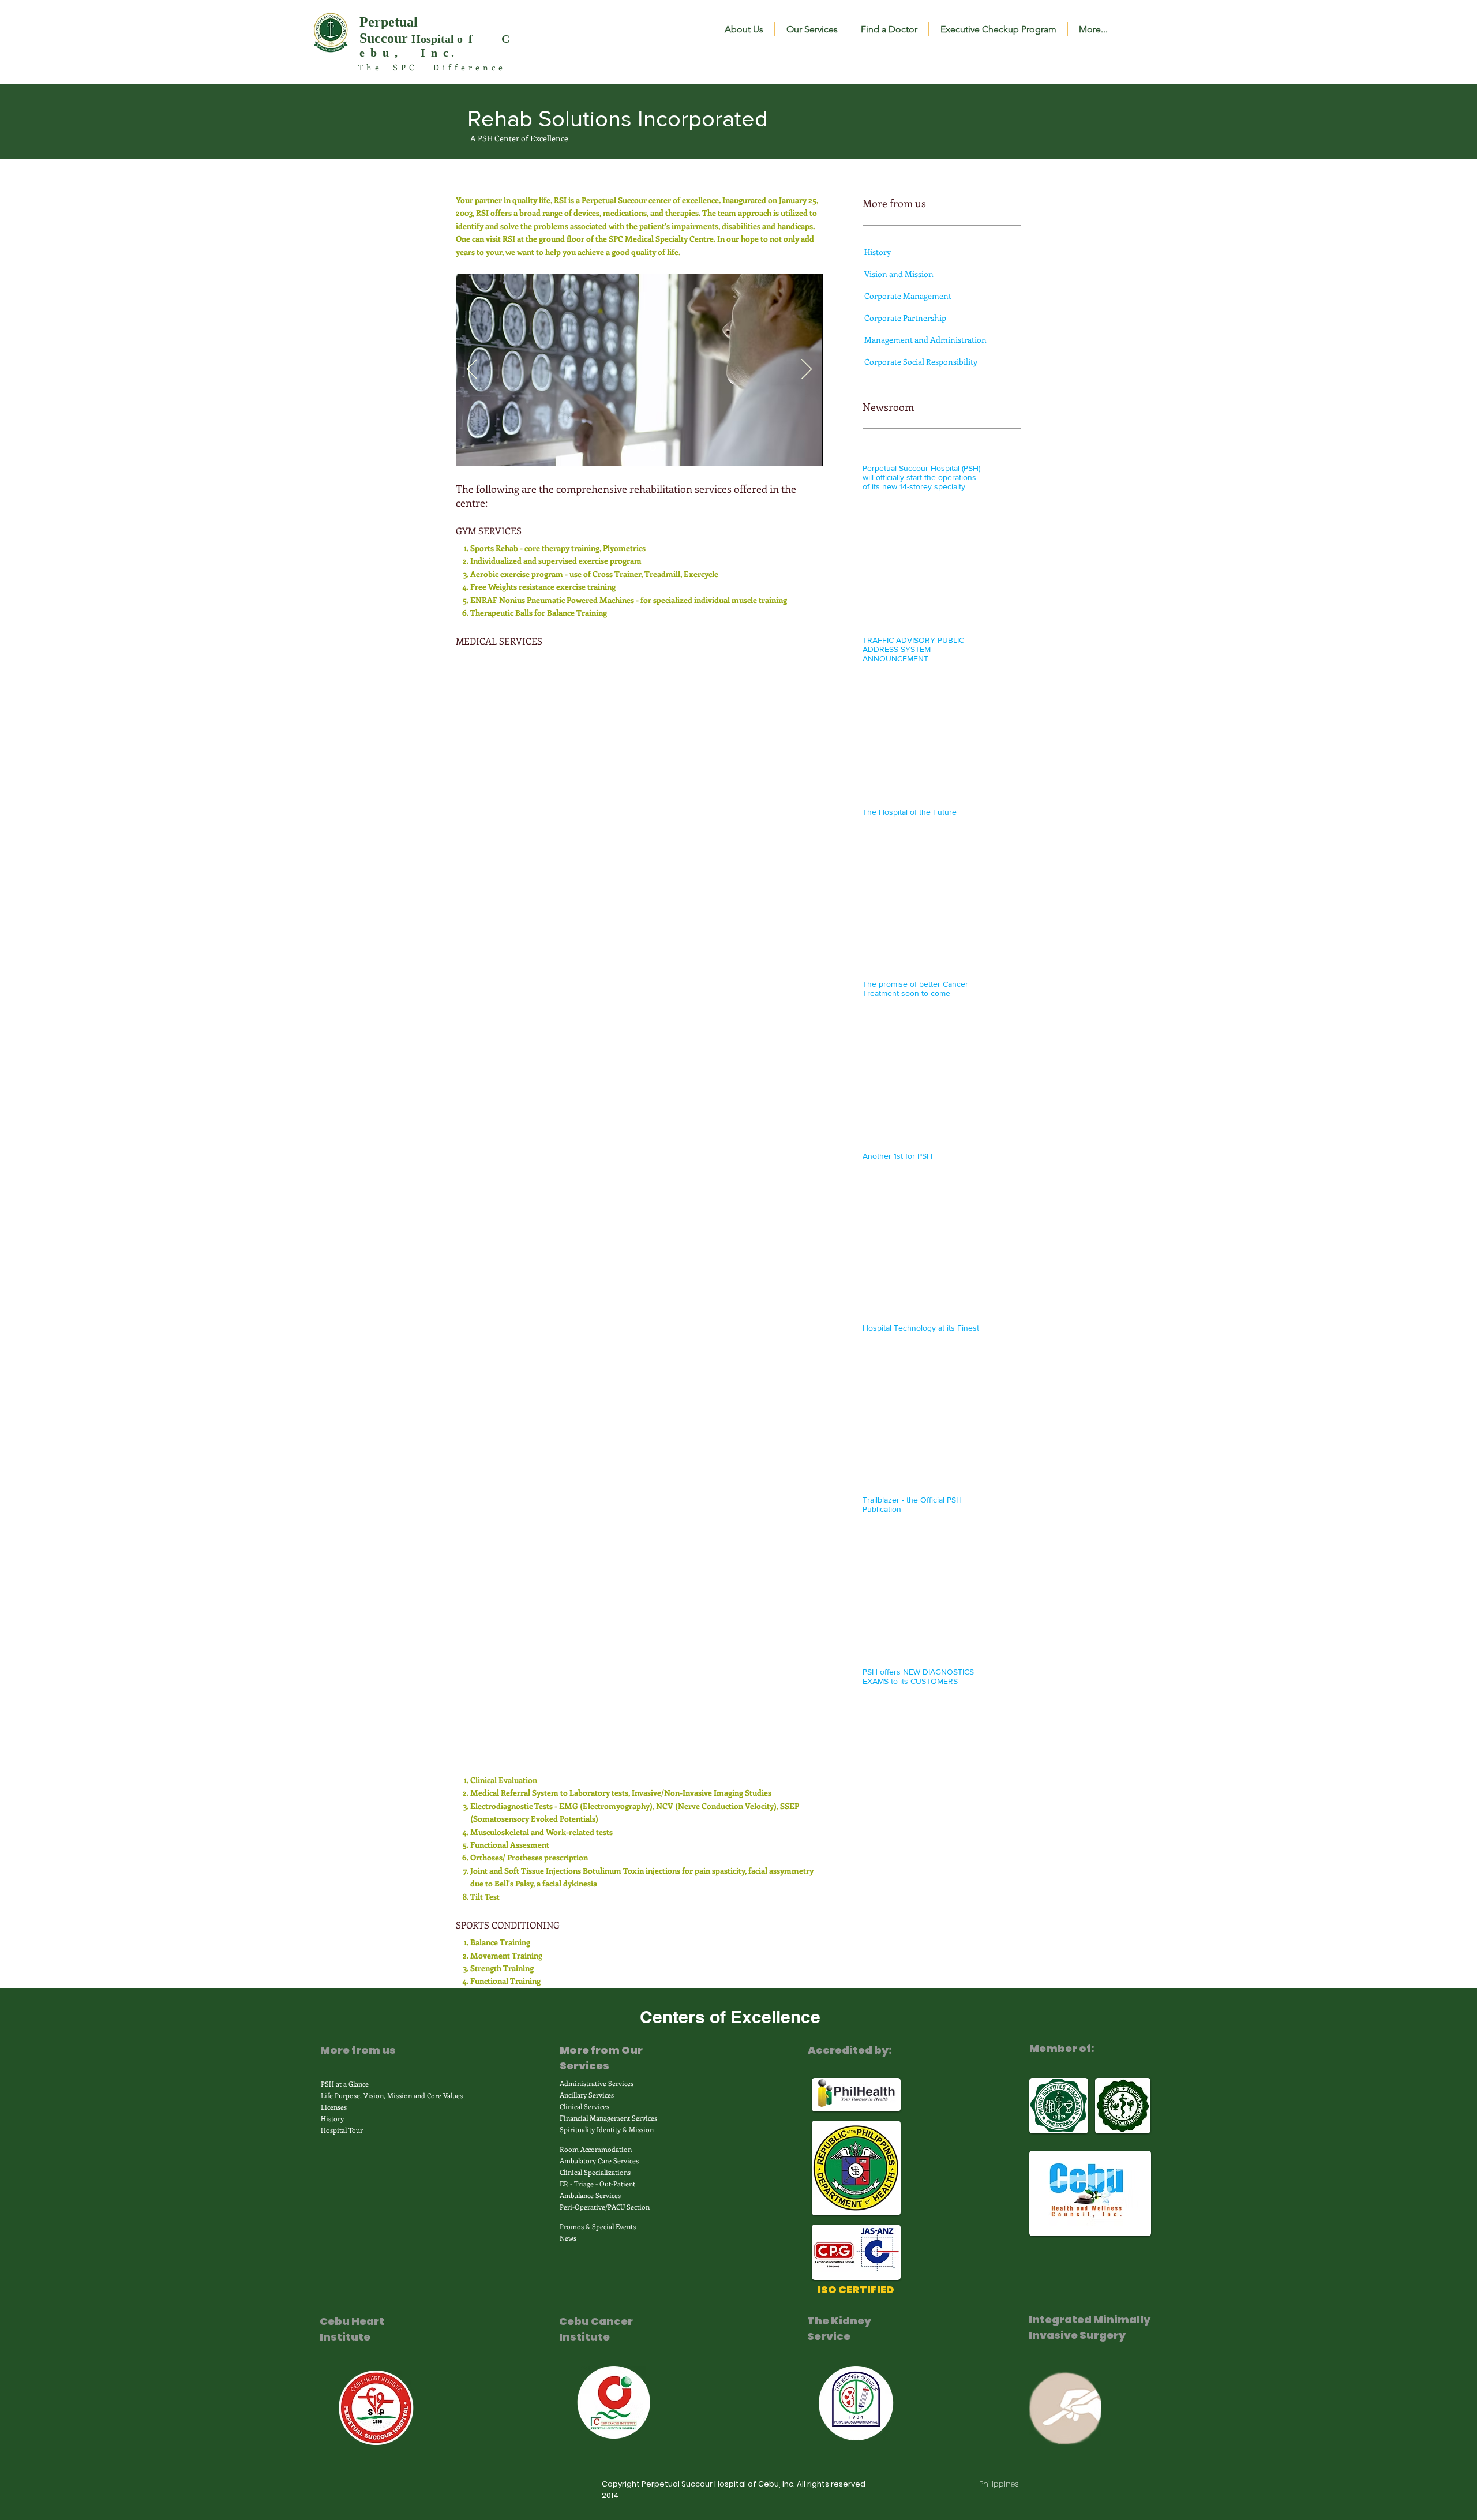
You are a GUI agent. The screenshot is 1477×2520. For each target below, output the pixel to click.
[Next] (807, 370)
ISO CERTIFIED (856, 2289)
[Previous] (472, 370)
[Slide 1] (625, 448)
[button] (744, 29)
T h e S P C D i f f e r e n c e (430, 67)
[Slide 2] (638, 448)
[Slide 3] (653, 448)
